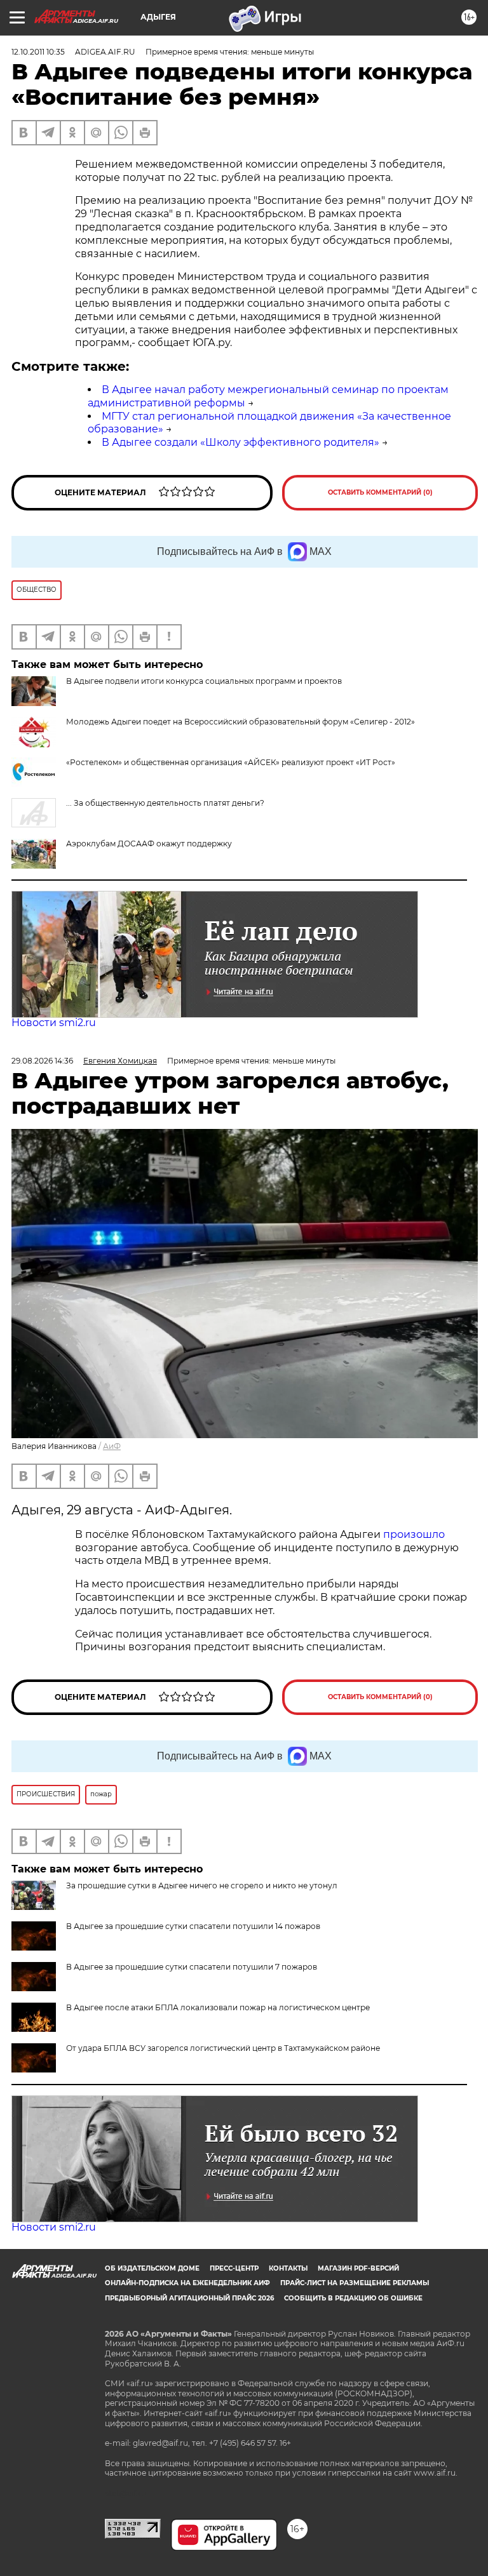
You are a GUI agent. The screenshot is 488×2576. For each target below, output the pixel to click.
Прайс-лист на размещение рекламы (355, 2283)
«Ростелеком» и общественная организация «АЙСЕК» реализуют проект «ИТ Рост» (231, 762)
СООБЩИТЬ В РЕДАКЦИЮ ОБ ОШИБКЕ (353, 2298)
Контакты (288, 2268)
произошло (414, 1534)
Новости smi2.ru (54, 1023)
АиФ (112, 1446)
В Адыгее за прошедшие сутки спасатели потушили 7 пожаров (192, 1967)
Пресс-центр (234, 2268)
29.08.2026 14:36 (42, 1061)
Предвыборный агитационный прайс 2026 (189, 2298)
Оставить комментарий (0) (380, 492)
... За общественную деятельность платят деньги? (165, 803)
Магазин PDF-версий (358, 2268)
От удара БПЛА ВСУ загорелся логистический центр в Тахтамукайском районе (223, 2048)
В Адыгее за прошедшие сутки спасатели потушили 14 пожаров (193, 1926)
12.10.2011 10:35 (38, 52)
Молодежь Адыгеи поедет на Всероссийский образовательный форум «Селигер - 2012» (241, 722)
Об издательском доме (152, 2268)
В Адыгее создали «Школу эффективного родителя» (241, 442)
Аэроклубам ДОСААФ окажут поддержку (149, 844)
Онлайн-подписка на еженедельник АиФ (187, 2283)
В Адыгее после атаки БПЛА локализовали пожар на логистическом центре (218, 2007)
